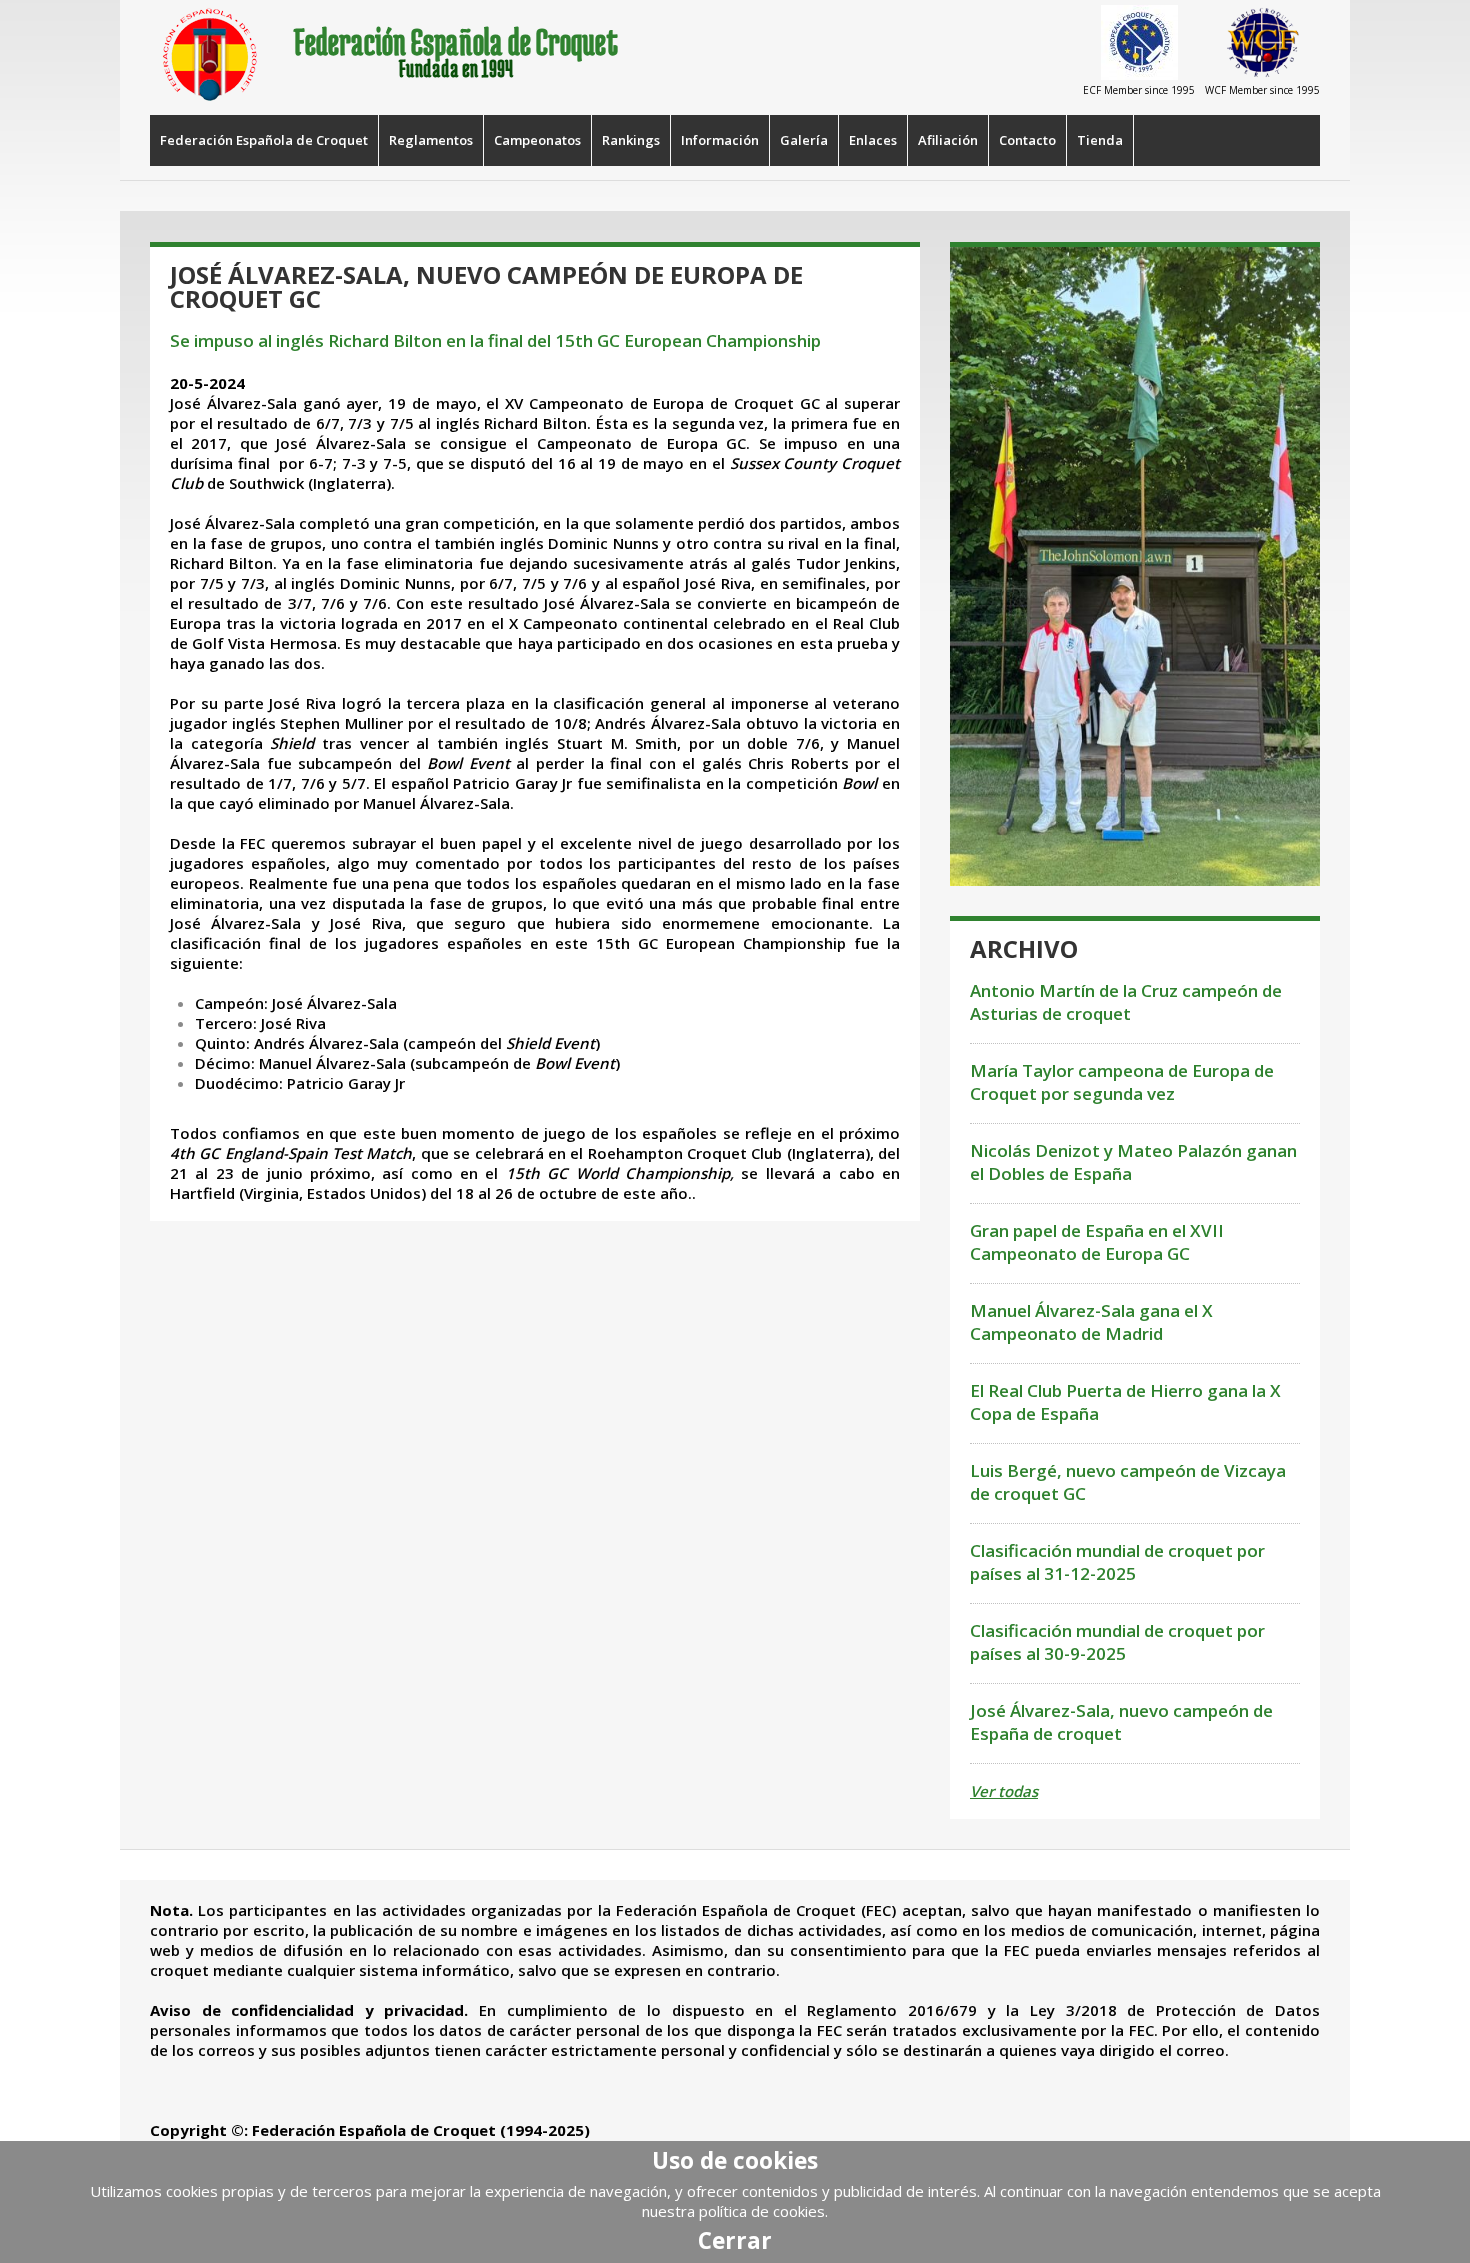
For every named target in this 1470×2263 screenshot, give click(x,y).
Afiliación (948, 140)
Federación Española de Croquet (264, 140)
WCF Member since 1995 (1262, 90)
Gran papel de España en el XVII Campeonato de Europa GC (1097, 1242)
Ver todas (1004, 1791)
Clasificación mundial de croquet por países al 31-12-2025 (1117, 1562)
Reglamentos (431, 140)
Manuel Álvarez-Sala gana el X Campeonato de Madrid (1091, 1322)
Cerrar (735, 2240)
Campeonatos (537, 140)
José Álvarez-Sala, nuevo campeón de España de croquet (1121, 1722)
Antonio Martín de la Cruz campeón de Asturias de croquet (1126, 1002)
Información (720, 140)
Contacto (1027, 140)
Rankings (631, 140)
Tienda (1100, 140)
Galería (804, 140)
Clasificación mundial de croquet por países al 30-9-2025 (1117, 1642)
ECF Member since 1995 (1139, 90)
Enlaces (873, 140)
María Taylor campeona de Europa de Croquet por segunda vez (1122, 1082)
